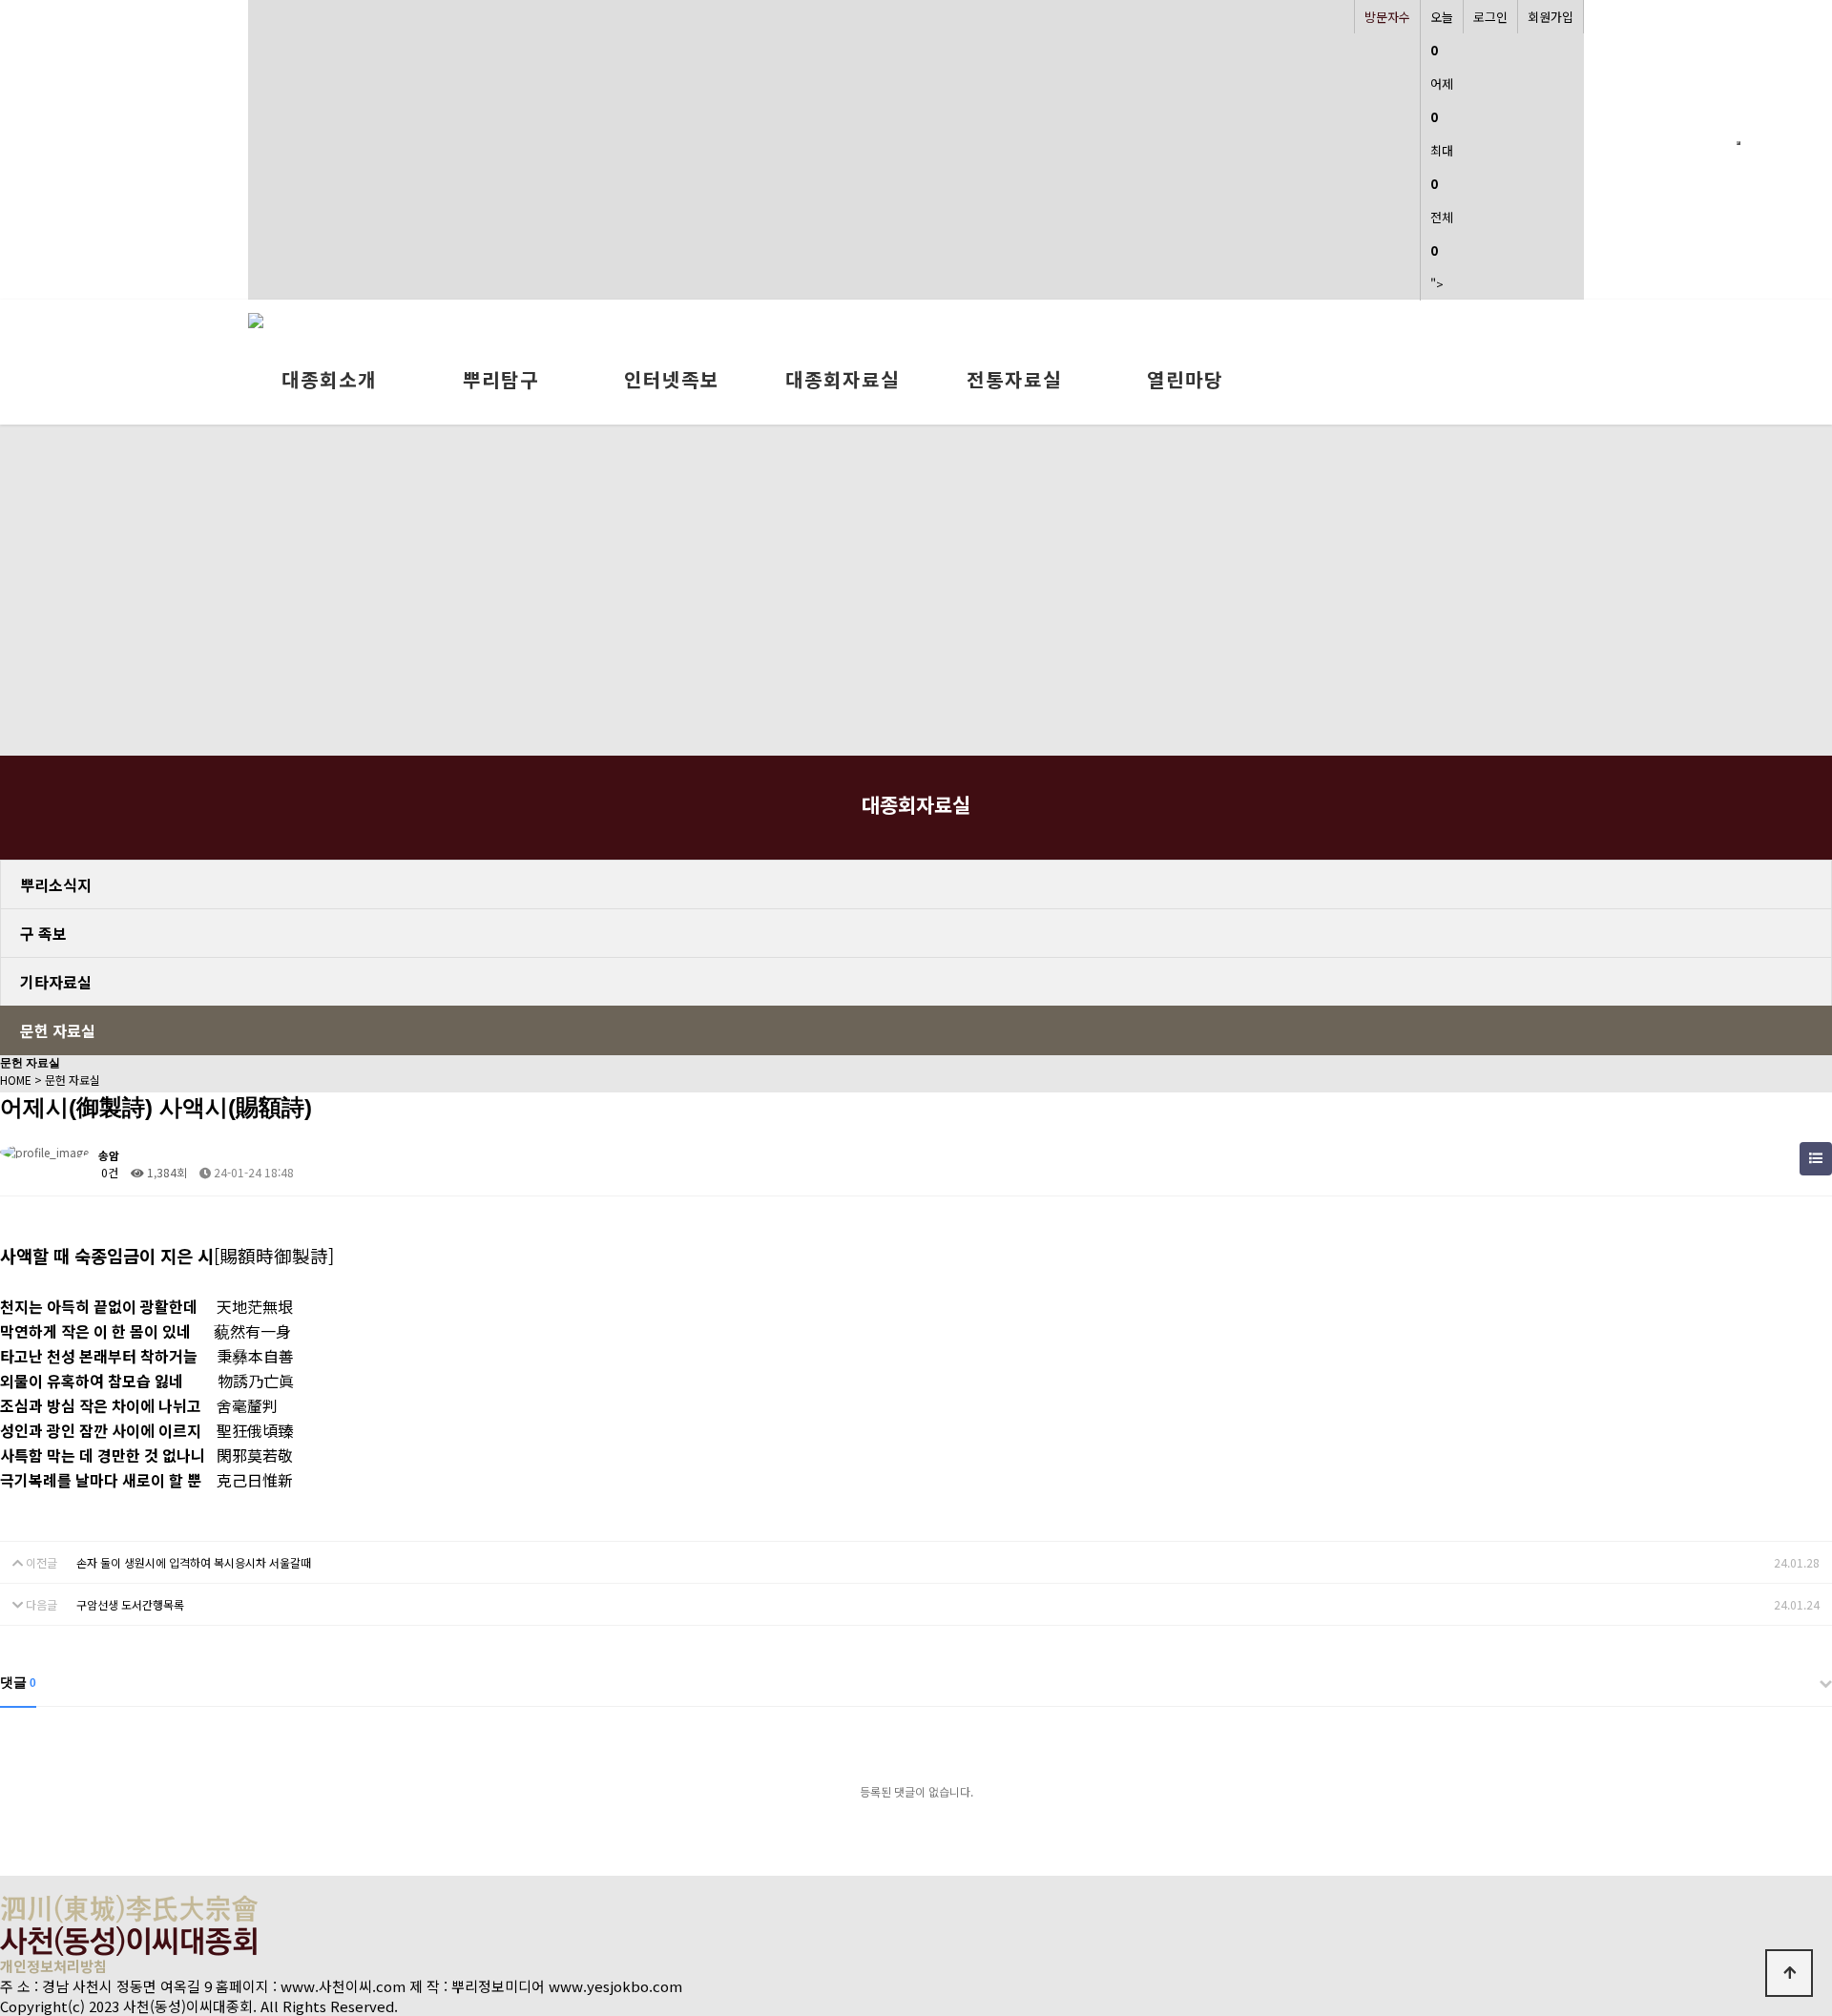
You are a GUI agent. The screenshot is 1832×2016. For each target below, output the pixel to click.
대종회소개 (329, 379)
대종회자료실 (843, 379)
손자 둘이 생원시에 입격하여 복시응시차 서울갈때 (194, 1562)
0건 (108, 1172)
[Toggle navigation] (1738, 143)
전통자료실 (1014, 379)
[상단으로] (1789, 1973)
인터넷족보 (672, 379)
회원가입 (1551, 17)
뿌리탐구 (501, 379)
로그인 (1490, 17)
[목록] (1816, 1159)
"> (1442, 150)
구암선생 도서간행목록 (130, 1604)
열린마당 (1185, 379)
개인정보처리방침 (53, 1966)
